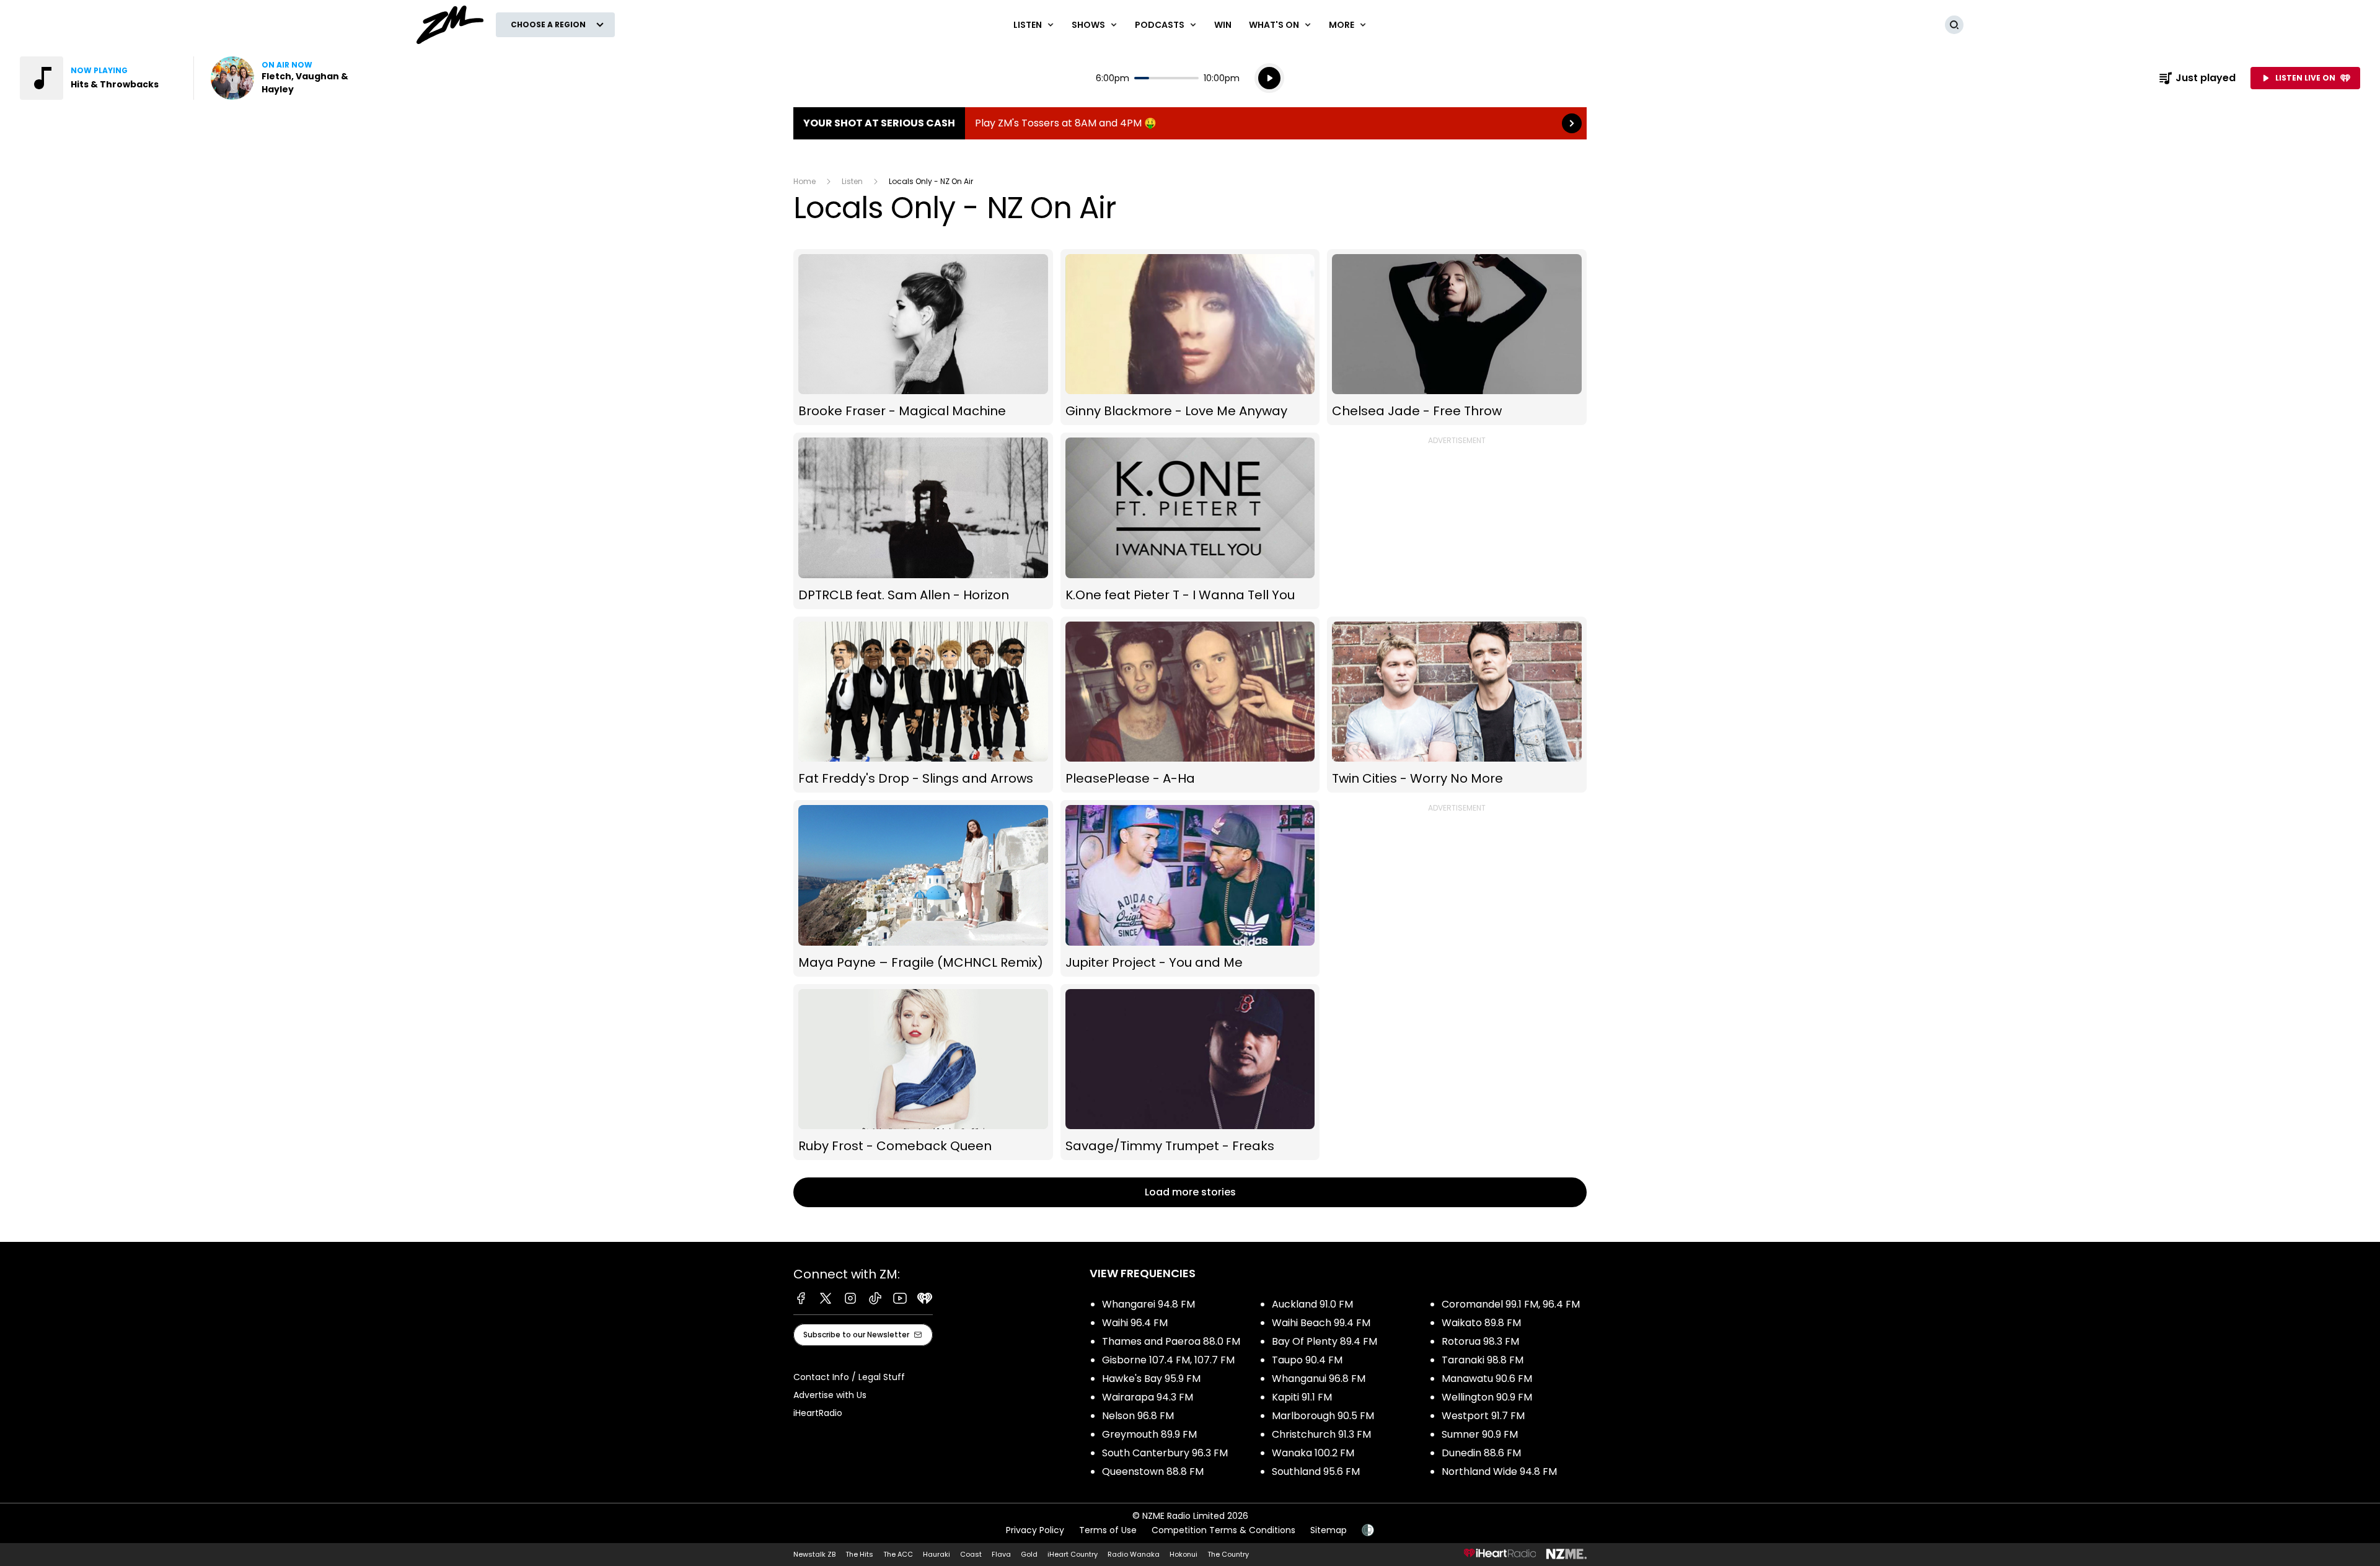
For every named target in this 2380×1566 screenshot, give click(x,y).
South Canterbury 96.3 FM (1165, 1453)
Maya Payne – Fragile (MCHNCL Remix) (923, 888)
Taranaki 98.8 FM (1483, 1360)
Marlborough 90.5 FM (1323, 1416)
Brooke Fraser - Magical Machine (923, 337)
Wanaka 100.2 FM (1313, 1453)
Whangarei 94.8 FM (1148, 1304)
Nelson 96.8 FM (1138, 1416)
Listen (852, 181)
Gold (1029, 1554)
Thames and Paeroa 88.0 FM (1171, 1341)
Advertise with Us (830, 1395)
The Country (1228, 1554)
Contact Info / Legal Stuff (849, 1377)
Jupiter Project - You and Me (1190, 888)
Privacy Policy (1035, 1530)
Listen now (290, 78)
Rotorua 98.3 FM (1480, 1341)
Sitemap (1329, 1530)
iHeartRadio (818, 1413)
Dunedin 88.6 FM (1481, 1453)
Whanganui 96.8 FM (1319, 1379)
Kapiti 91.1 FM (1302, 1397)
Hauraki (937, 1554)
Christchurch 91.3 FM (1321, 1434)
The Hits (859, 1554)
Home (804, 181)
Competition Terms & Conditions (1223, 1530)
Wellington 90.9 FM (1487, 1397)
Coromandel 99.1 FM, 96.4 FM (1511, 1304)
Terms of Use (1108, 1530)
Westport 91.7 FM (1483, 1416)
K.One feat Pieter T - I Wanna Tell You (1190, 521)
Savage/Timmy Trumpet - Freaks (1190, 1072)
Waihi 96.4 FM (1135, 1323)
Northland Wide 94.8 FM (1499, 1471)
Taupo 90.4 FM (1307, 1360)
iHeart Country (1073, 1554)
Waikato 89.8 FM (1481, 1323)
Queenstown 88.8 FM (1153, 1471)
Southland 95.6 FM (1316, 1471)
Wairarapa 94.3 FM (1148, 1397)
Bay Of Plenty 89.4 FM (1324, 1341)
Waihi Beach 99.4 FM (1321, 1323)
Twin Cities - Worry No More (1457, 705)
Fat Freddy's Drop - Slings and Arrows (923, 705)
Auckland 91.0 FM (1312, 1304)
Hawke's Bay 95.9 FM (1151, 1379)
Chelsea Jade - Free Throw (1457, 337)
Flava (1001, 1554)
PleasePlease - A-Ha (1190, 705)
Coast (971, 1554)
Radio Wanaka (1134, 1554)
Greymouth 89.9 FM (1149, 1434)
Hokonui (1183, 1554)
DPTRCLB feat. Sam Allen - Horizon (923, 521)
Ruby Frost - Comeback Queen (923, 1072)
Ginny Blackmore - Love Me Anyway (1190, 337)
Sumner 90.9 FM (1480, 1434)
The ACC (898, 1554)
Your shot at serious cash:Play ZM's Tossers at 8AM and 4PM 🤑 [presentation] (1190, 123)
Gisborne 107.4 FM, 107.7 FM (1168, 1360)
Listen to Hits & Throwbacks (99, 78)
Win (1223, 25)
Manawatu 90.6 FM (1487, 1379)
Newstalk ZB (814, 1554)
